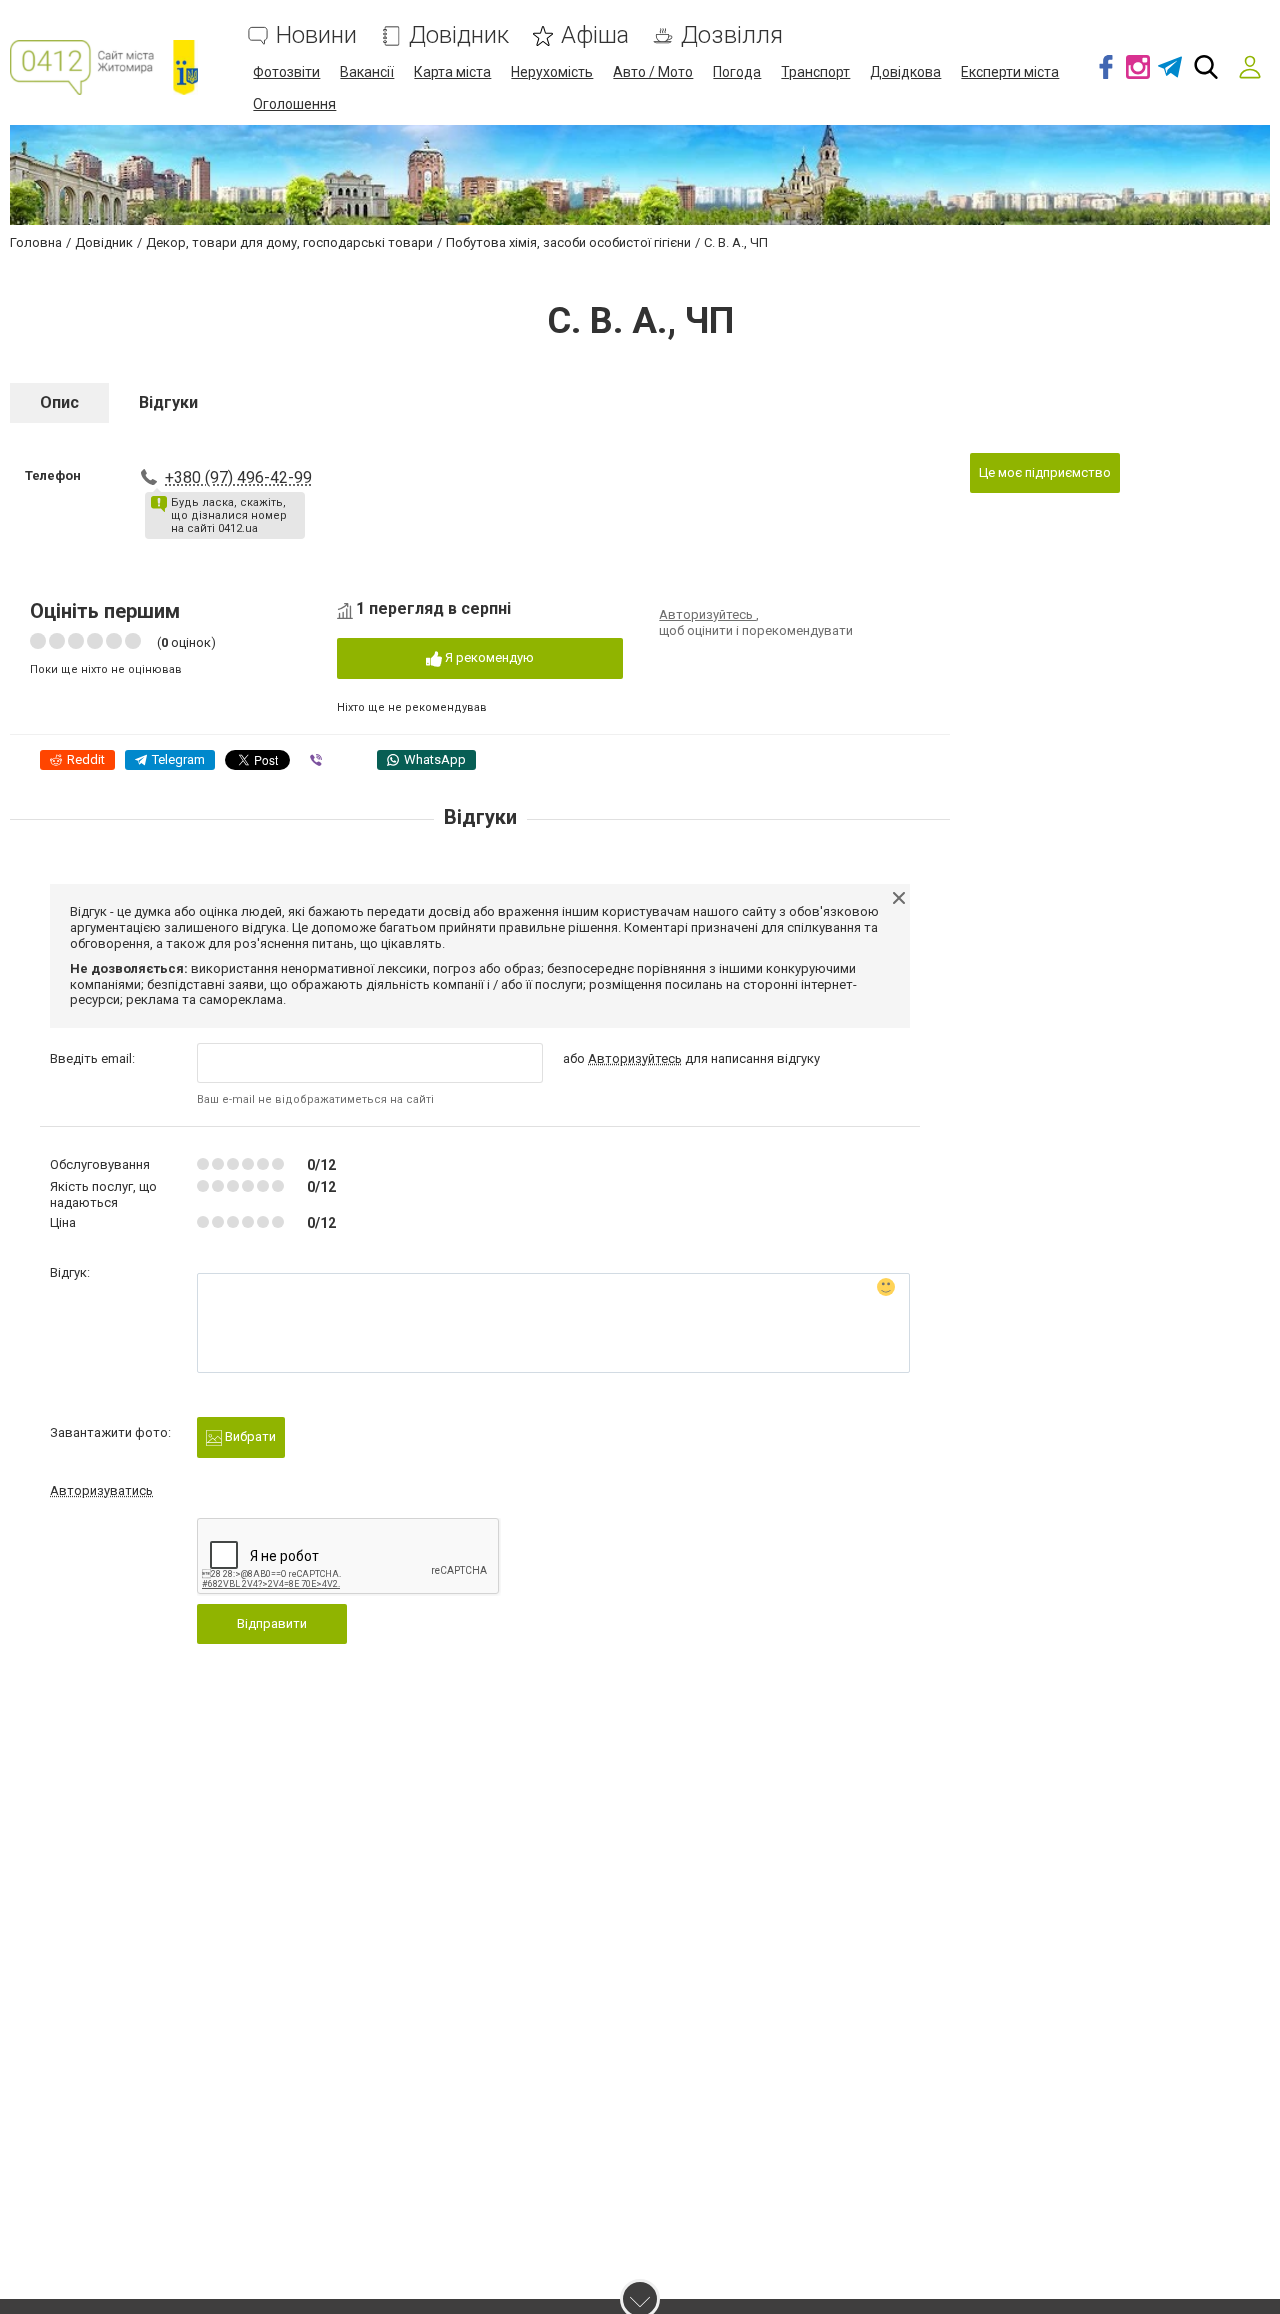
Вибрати (249, 1436)
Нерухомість (552, 72)
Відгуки (168, 402)
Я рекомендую (488, 657)
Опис (59, 402)
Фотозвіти (286, 72)
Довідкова (905, 72)
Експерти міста (1010, 72)
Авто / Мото (653, 72)
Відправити (272, 1623)
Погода (737, 72)
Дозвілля (732, 35)
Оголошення (294, 104)
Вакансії (367, 72)
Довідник (459, 35)
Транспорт (815, 72)
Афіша (595, 35)
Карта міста (452, 72)
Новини (316, 35)
